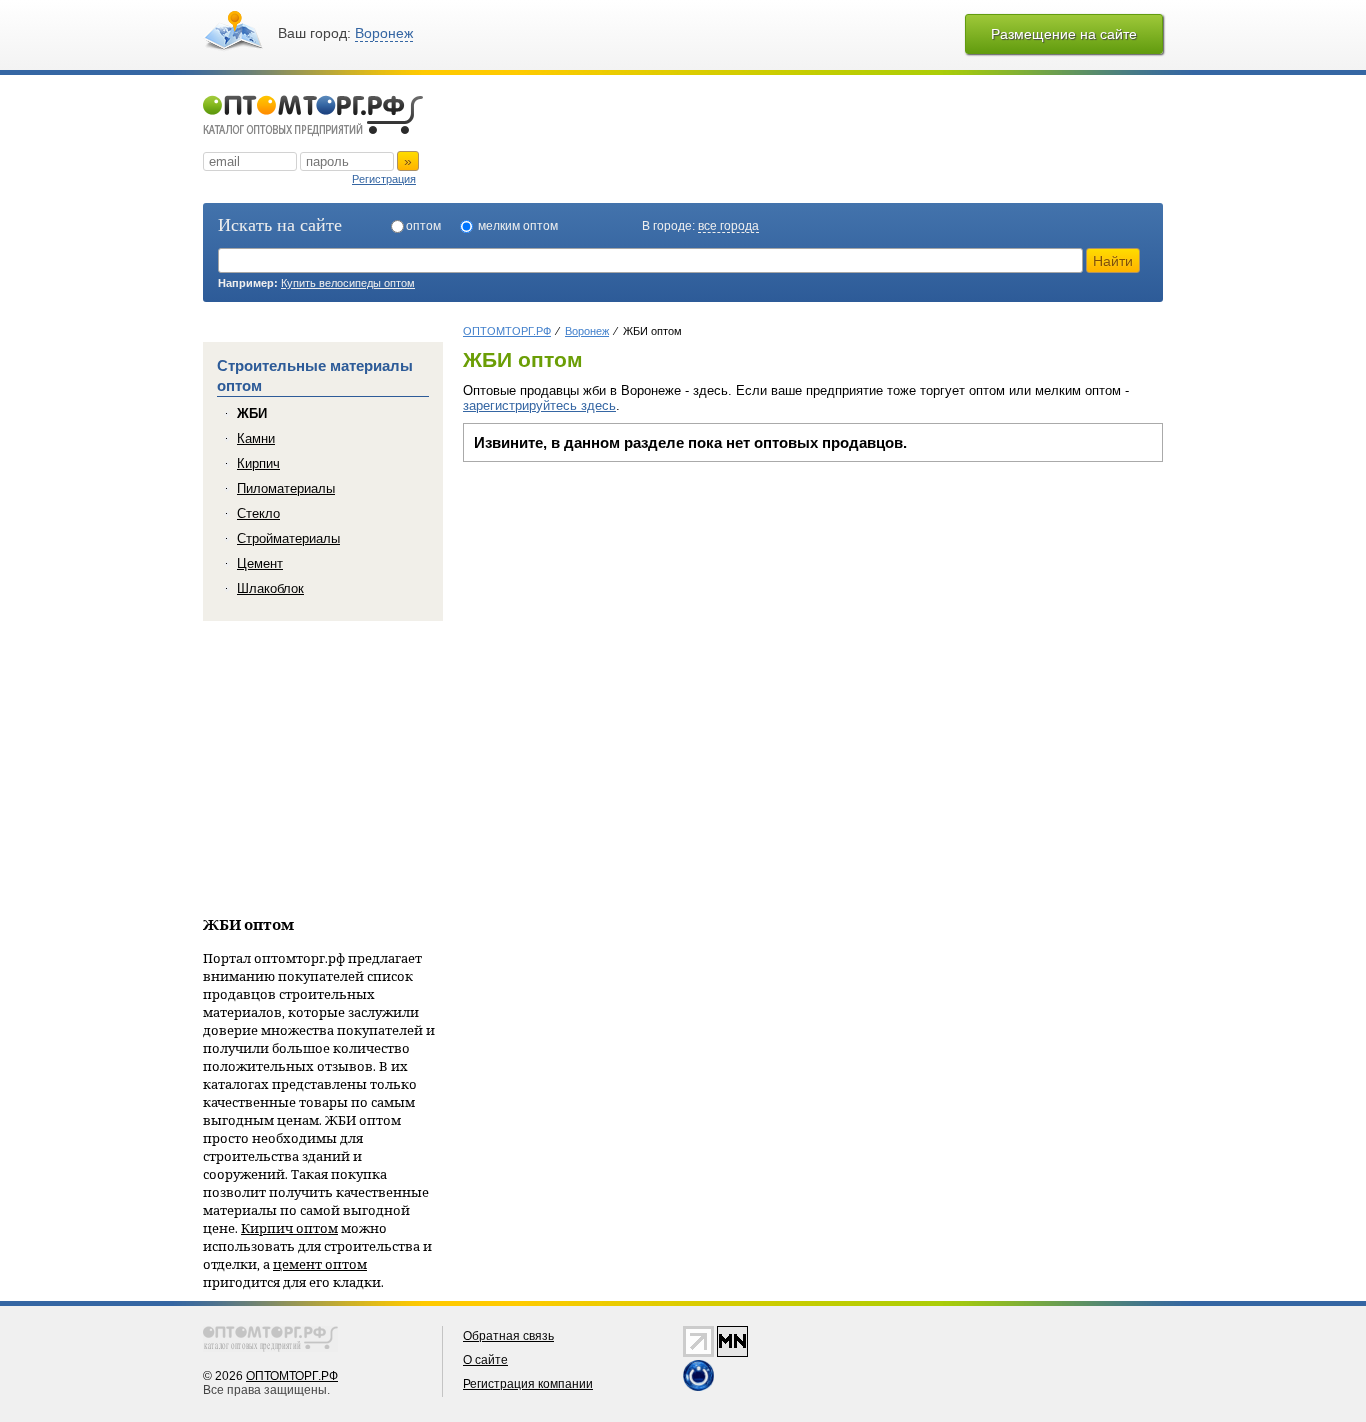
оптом (423, 226)
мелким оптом (518, 226)
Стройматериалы (288, 538)
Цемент (260, 563)
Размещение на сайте (1064, 34)
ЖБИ (252, 413)
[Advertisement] (631, 612)
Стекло (258, 513)
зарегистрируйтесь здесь (539, 405)
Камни (256, 438)
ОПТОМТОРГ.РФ (292, 1376)
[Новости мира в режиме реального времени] (698, 1387)
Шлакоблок (270, 588)
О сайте (485, 1360)
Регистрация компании (528, 1384)
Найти (1113, 261)
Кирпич (258, 463)
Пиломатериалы (286, 488)
